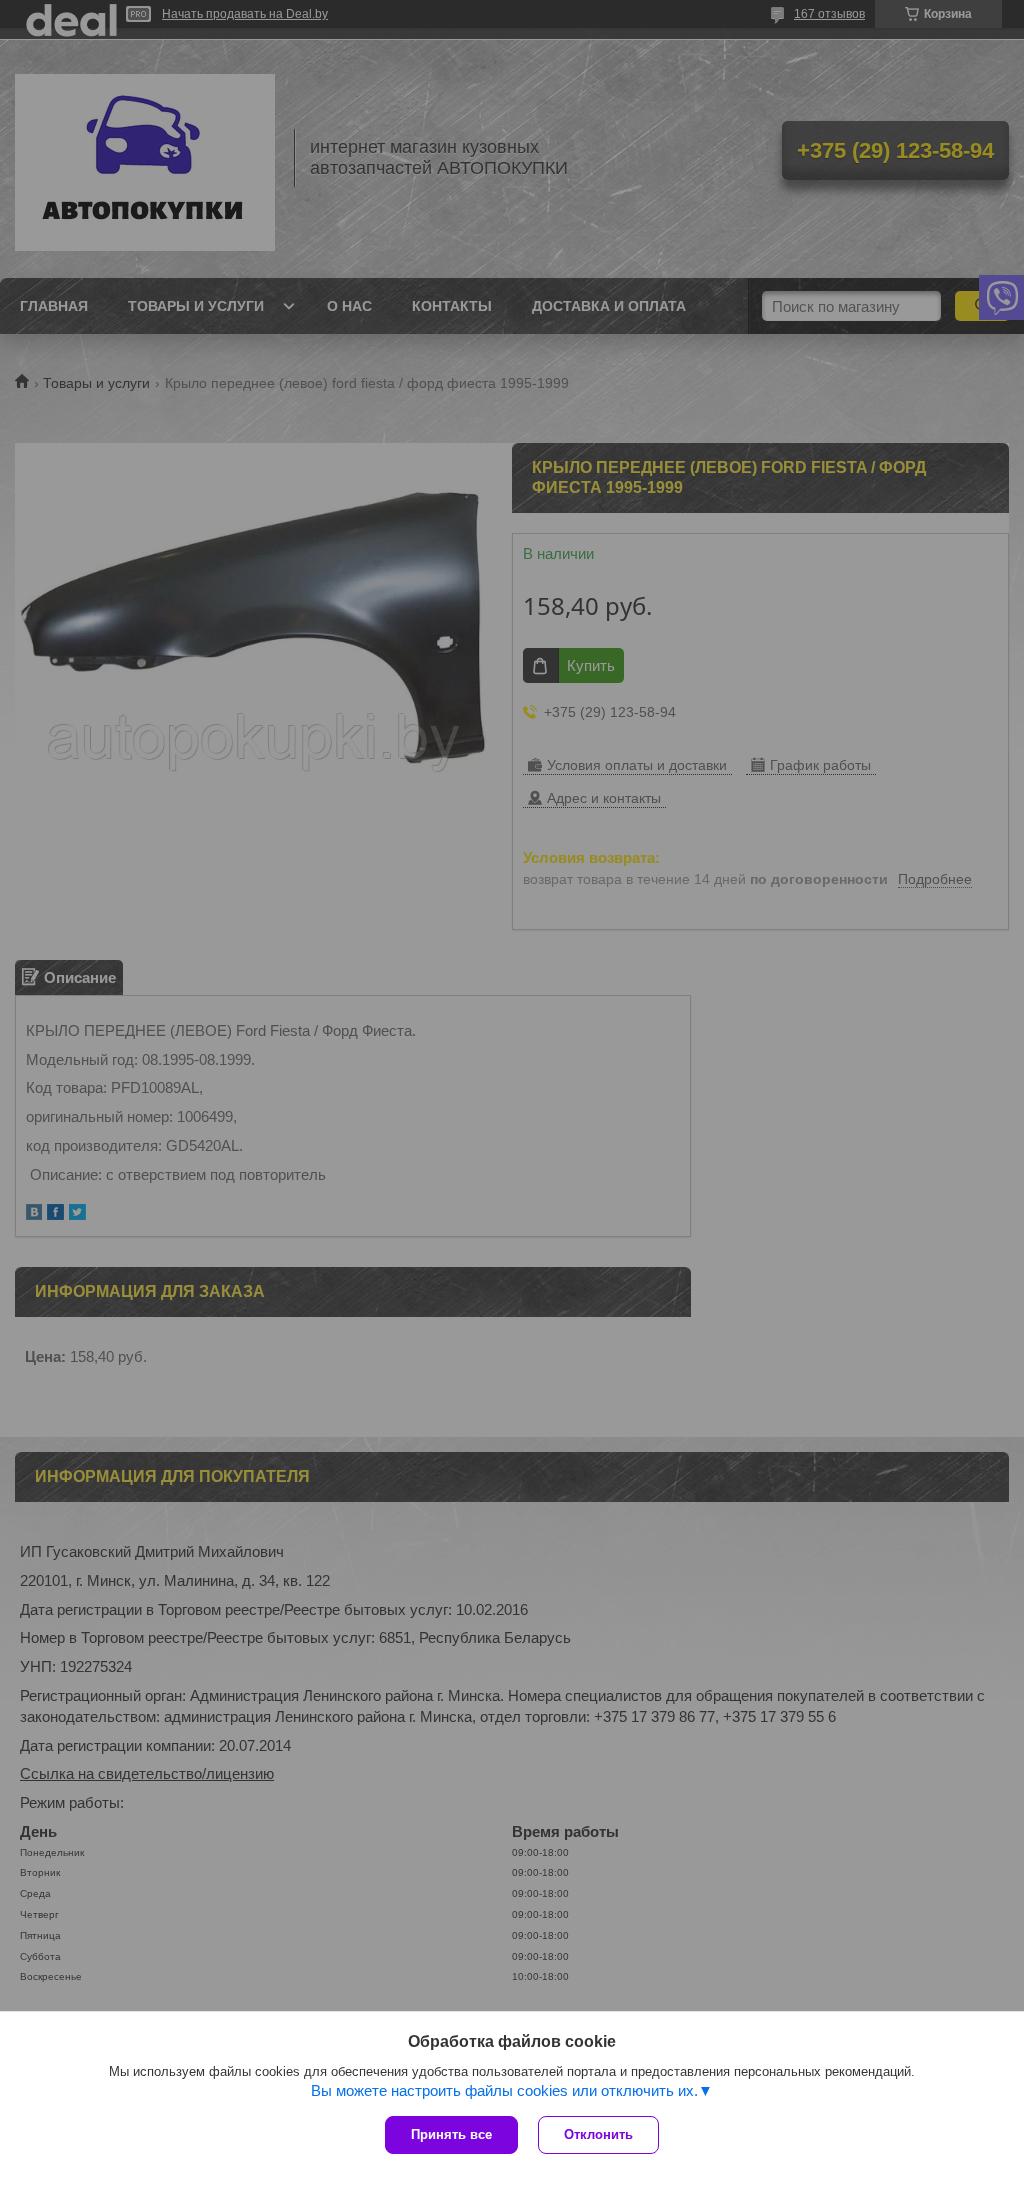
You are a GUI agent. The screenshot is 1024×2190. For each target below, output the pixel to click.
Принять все (451, 2134)
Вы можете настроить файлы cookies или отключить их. (504, 2090)
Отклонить (598, 2134)
